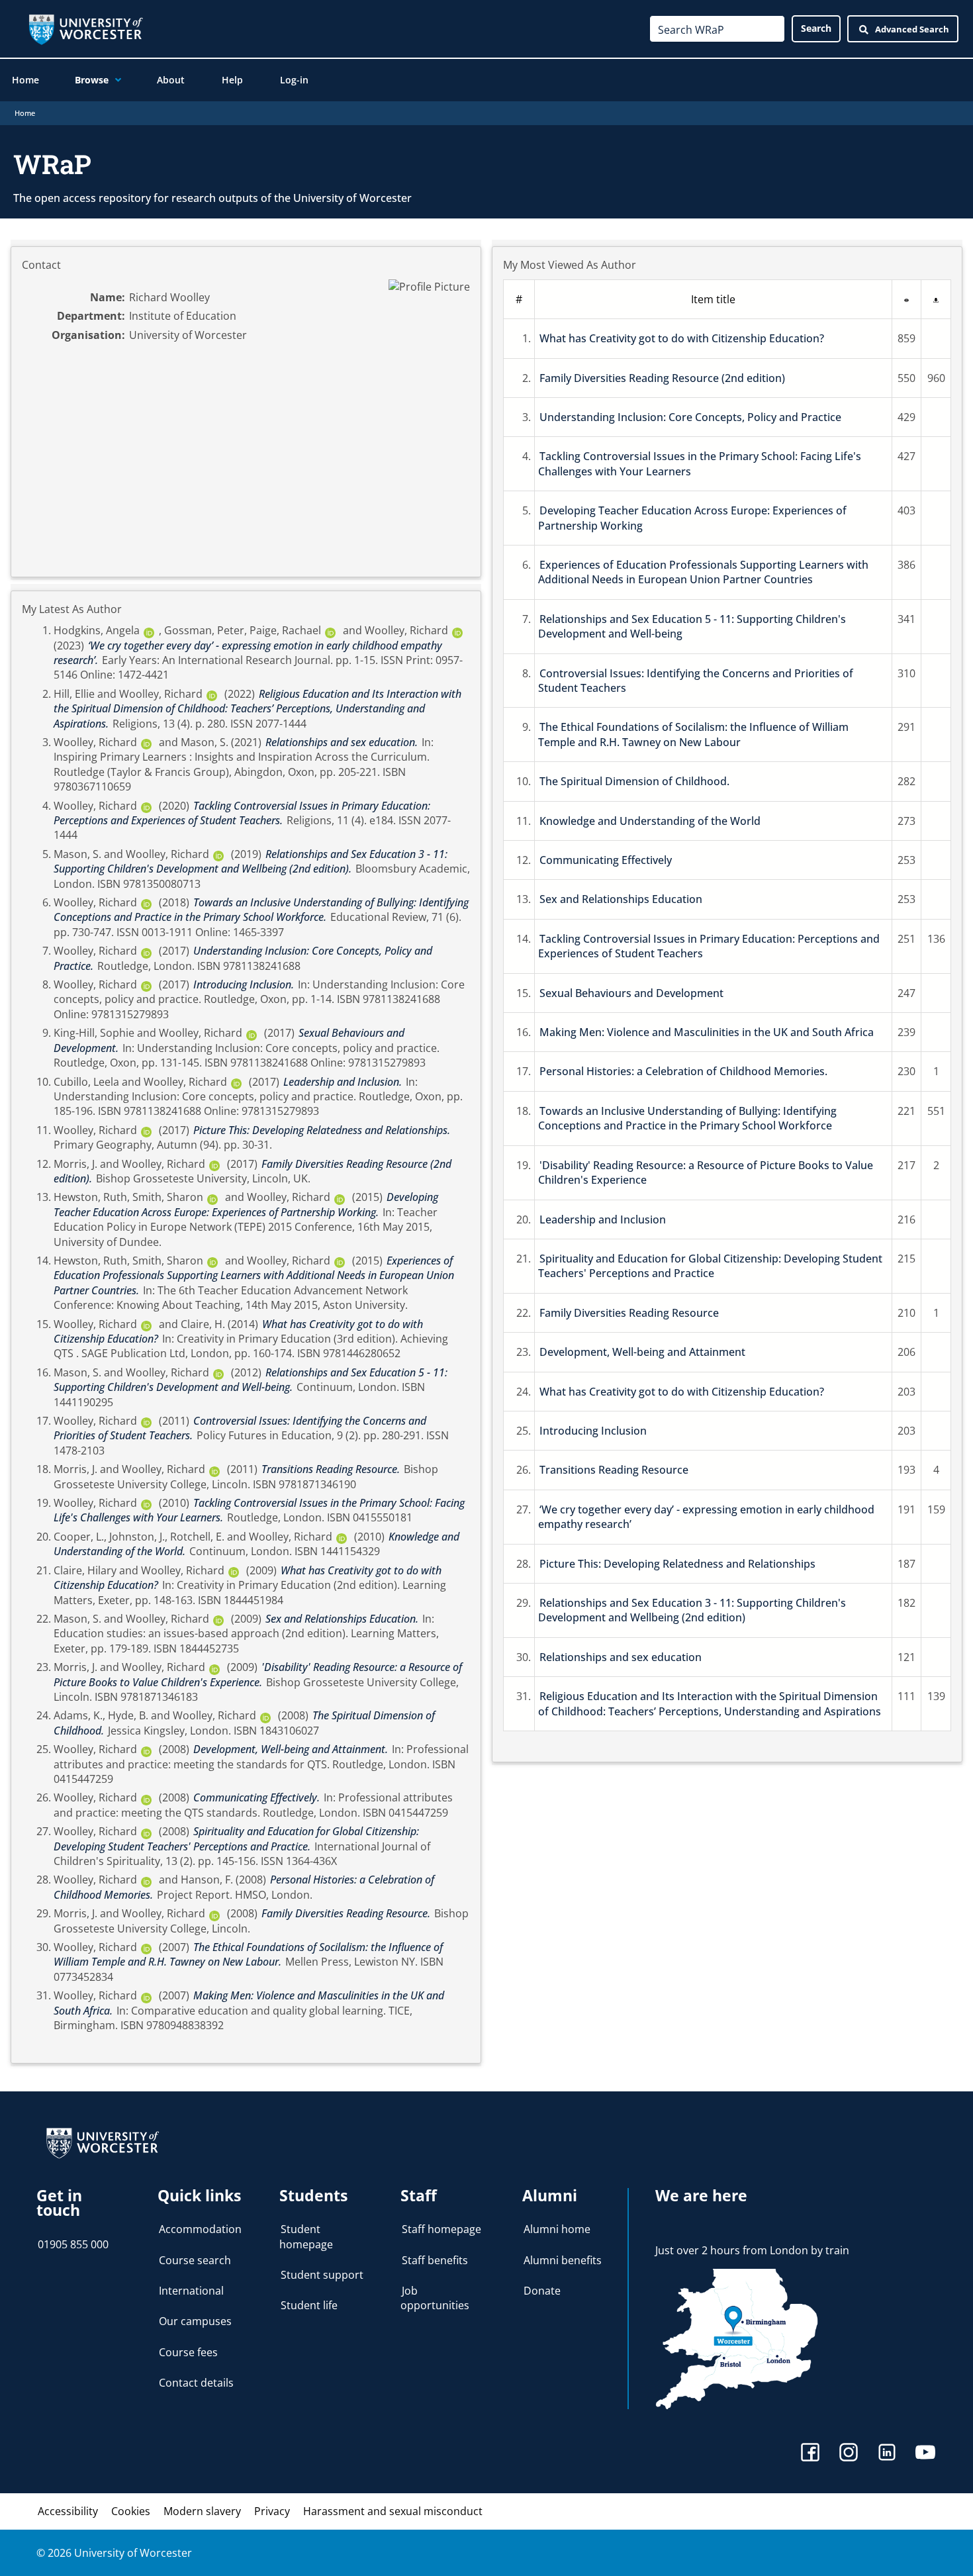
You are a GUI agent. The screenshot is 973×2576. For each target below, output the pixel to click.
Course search (195, 2260)
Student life (309, 2305)
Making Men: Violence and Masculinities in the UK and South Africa (707, 1032)
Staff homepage (441, 2229)
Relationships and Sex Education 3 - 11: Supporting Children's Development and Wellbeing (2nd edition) (692, 1610)
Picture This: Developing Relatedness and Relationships (677, 1564)
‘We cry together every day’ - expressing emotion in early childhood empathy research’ (706, 1517)
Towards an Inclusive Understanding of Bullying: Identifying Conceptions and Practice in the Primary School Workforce (687, 1118)
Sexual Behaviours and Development (631, 993)
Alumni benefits (563, 2260)
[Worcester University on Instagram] (849, 2454)
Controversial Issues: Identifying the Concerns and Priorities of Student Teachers (696, 681)
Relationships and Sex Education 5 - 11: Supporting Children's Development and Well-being (692, 626)
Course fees (188, 2352)
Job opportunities (435, 2298)
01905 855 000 (73, 2244)
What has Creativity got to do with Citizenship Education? (682, 338)
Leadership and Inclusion (603, 1219)
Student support (322, 2275)
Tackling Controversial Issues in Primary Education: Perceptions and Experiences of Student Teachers (709, 946)
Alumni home (557, 2229)
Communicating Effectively (606, 860)
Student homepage (306, 2236)
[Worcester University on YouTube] (925, 2454)
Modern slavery (202, 2511)
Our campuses (195, 2321)
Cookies (131, 2511)
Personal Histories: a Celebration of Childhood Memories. (683, 1071)
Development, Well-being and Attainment (642, 1352)
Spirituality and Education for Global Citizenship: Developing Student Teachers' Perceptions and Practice (710, 1266)
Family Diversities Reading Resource (629, 1313)
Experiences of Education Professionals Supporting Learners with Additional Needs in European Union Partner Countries (703, 572)
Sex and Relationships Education (621, 899)
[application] (115, 80)
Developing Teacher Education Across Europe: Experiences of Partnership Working (692, 518)
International (191, 2291)
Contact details (196, 2383)
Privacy (272, 2511)
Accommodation (200, 2229)
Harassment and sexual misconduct (393, 2511)
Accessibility (68, 2511)
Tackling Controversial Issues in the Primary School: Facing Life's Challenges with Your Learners (700, 463)
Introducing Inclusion (593, 1431)
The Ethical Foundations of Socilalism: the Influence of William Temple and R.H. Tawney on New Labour (693, 734)
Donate (542, 2291)
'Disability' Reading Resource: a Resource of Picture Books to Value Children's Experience (706, 1172)
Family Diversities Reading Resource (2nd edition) (662, 378)
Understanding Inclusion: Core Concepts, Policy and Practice (690, 417)
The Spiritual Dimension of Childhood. (634, 781)
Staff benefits (435, 2260)
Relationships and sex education (621, 1657)
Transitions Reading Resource (614, 1470)
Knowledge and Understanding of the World (650, 821)
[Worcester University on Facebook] (810, 2454)
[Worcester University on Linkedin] (887, 2454)
